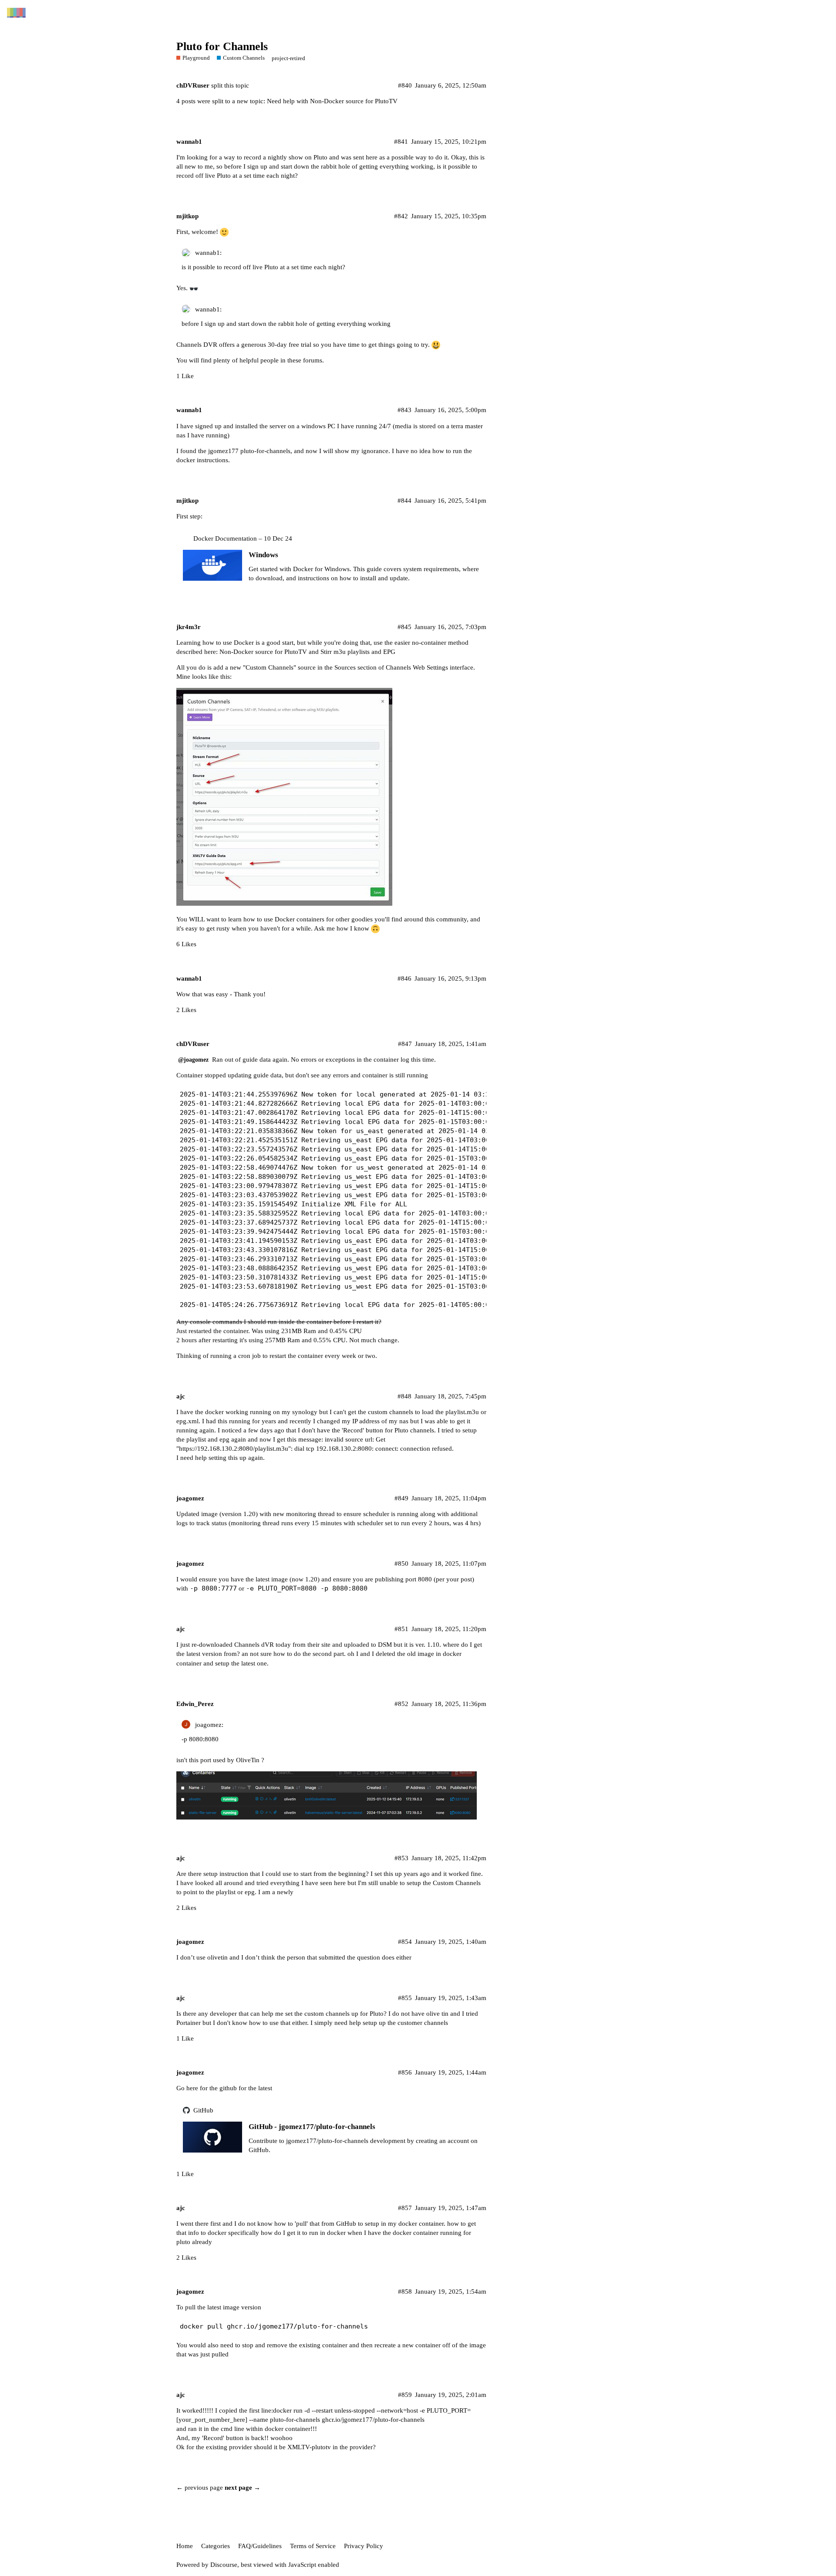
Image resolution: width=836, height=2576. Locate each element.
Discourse (224, 2565)
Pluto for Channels (222, 46)
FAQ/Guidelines (260, 2546)
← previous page (200, 2488)
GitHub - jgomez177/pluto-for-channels (312, 2127)
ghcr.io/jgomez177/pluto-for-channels (373, 2420)
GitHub (203, 2110)
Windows (263, 555)
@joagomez (193, 1060)
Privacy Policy (364, 2546)
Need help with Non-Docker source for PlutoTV (332, 101)
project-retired (288, 58)
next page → (243, 2488)
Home (185, 2546)
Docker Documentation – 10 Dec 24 (243, 538)
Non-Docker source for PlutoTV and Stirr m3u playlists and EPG (307, 652)
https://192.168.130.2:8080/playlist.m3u (234, 1449)
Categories (216, 2546)
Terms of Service (313, 2546)
